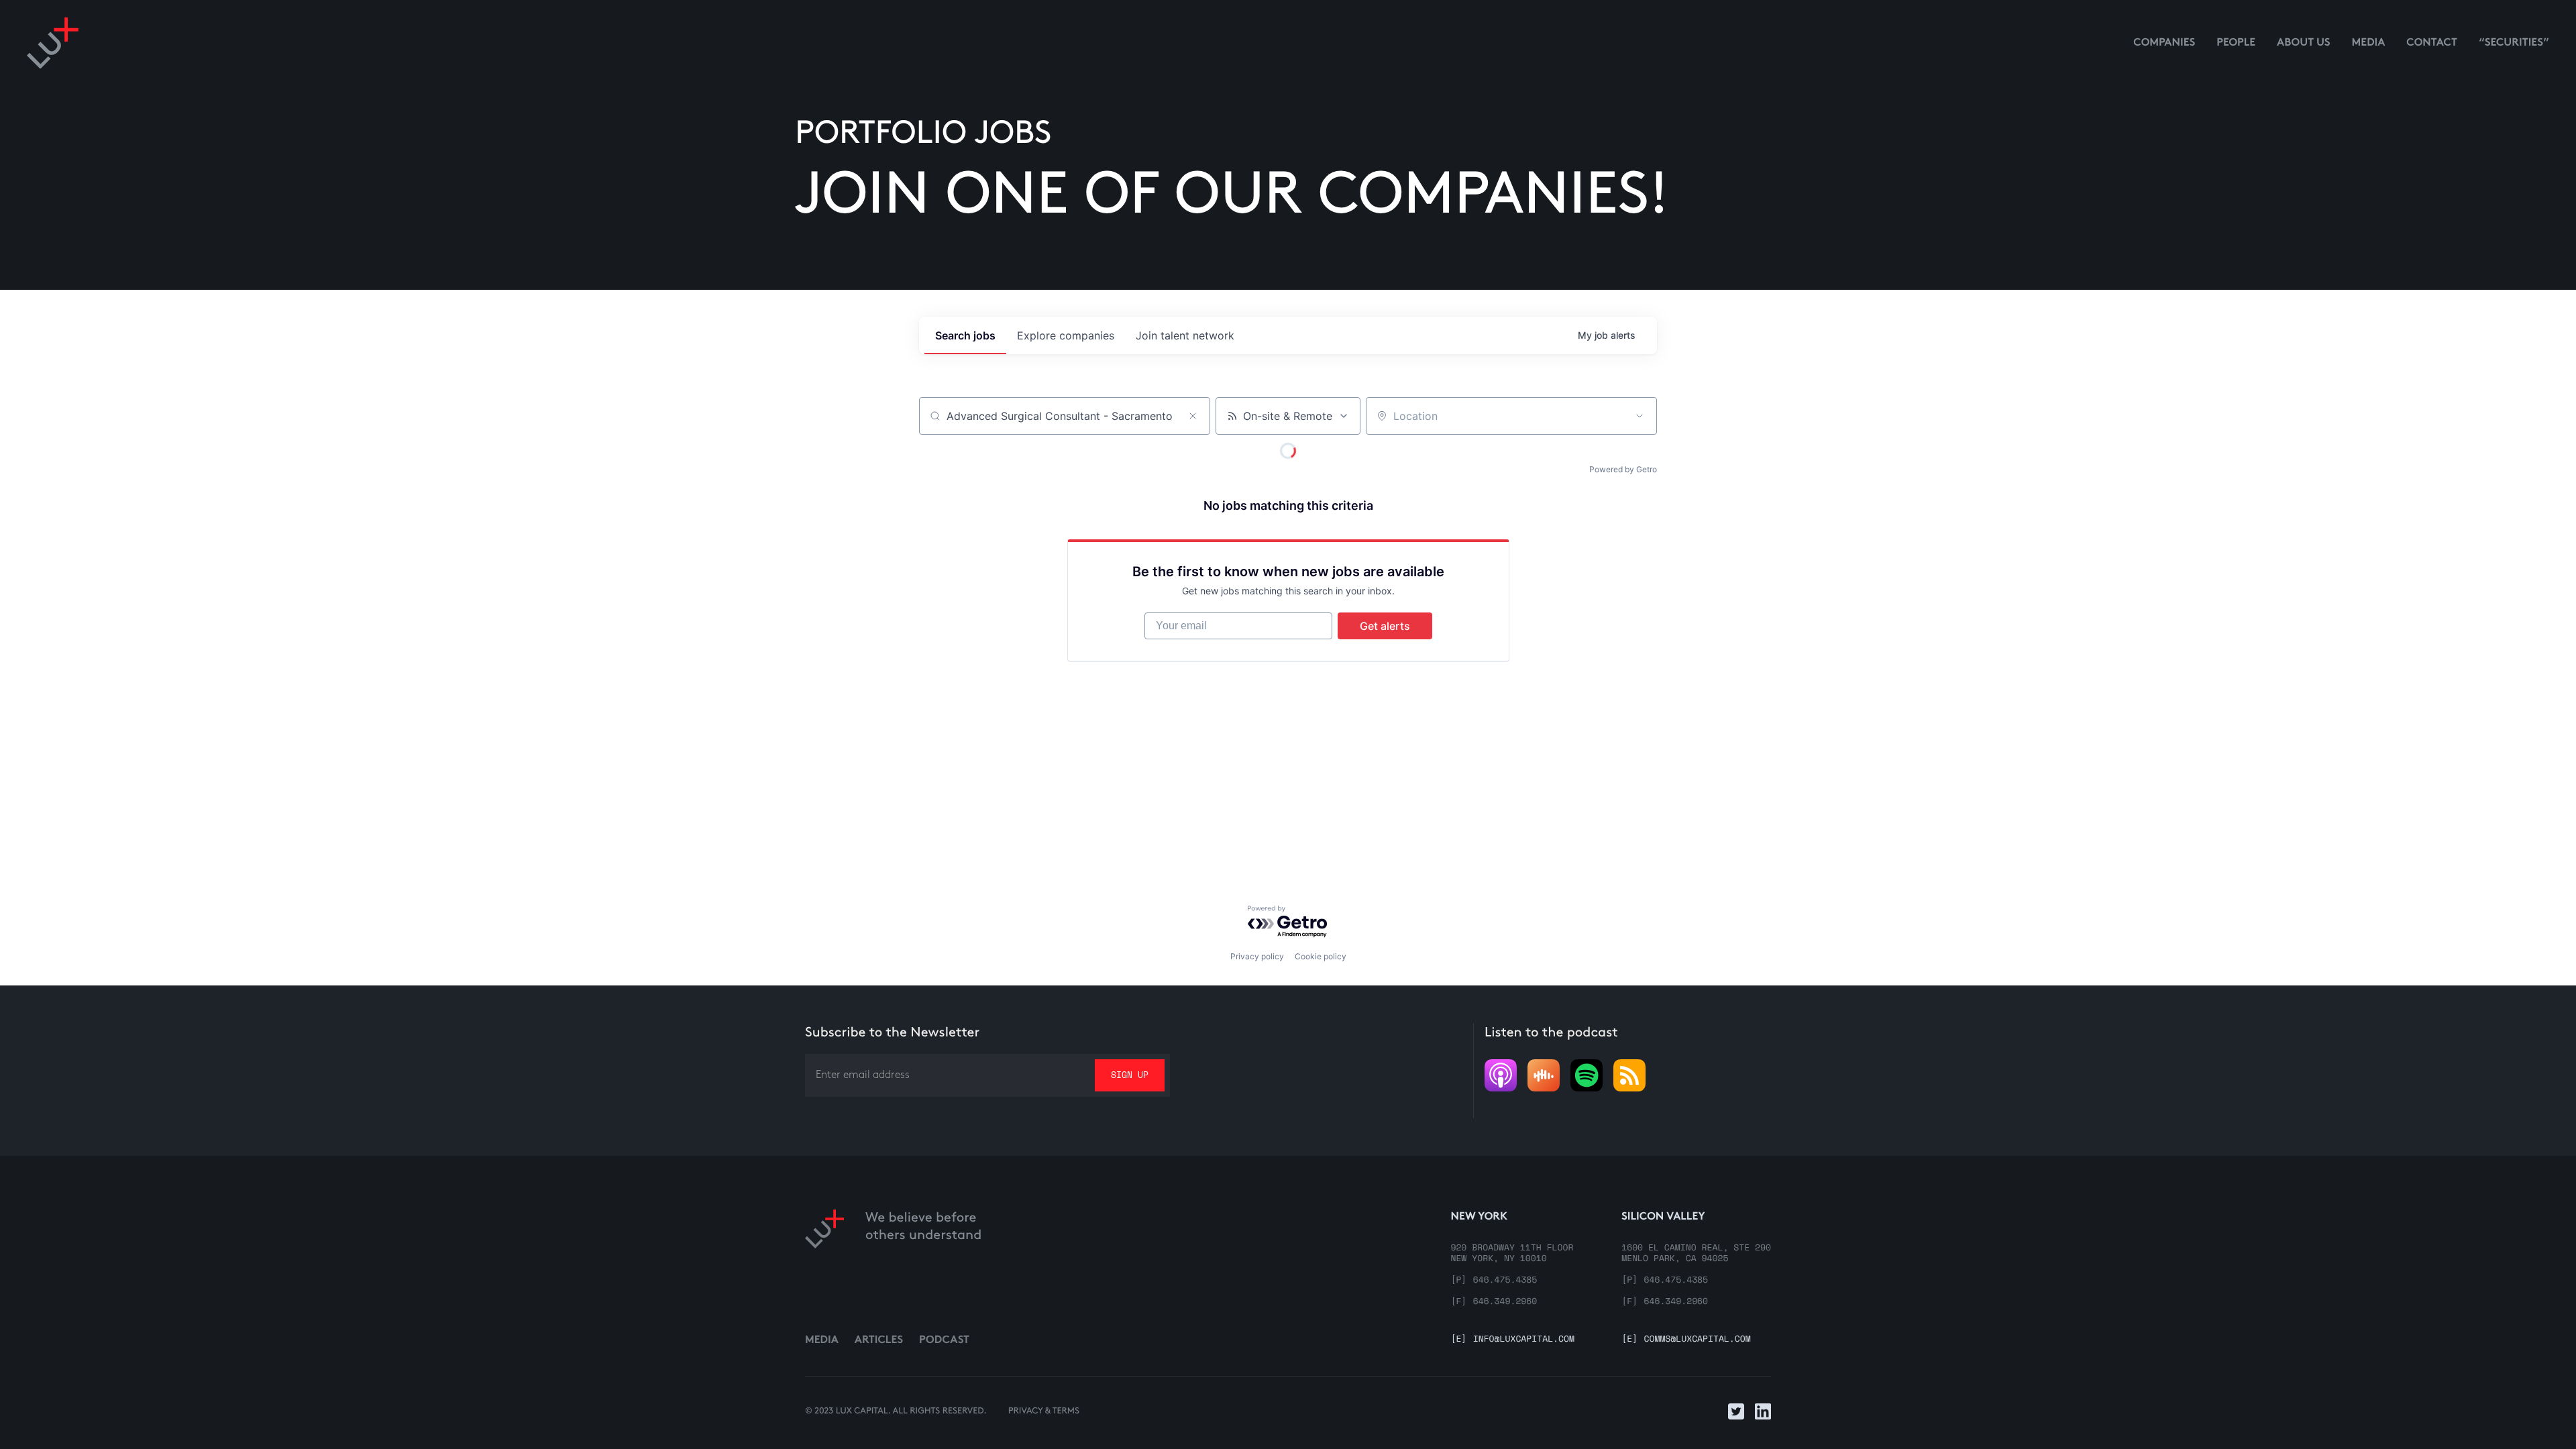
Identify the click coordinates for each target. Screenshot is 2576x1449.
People (2236, 43)
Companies (2164, 43)
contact (2432, 43)
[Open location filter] (1640, 416)
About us (2304, 43)
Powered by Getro (1623, 469)
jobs (965, 335)
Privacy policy (1257, 956)
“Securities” (2514, 43)
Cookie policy (1321, 956)
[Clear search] (1193, 416)
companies (1066, 335)
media (2369, 43)
